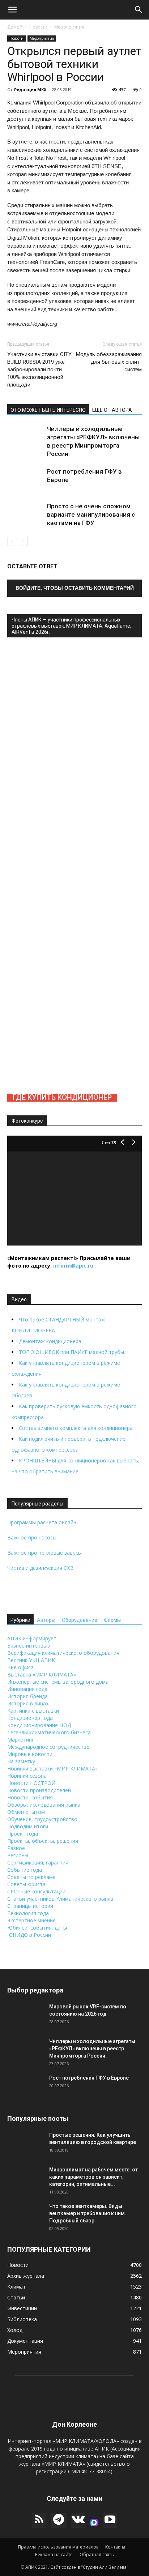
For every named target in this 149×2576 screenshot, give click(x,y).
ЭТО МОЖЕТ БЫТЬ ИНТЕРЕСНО (48, 410)
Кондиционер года (30, 1718)
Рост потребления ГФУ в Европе (89, 2078)
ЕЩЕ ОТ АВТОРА (112, 410)
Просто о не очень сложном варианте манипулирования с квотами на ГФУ (91, 514)
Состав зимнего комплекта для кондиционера (76, 1428)
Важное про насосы (32, 1537)
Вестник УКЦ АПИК (31, 1660)
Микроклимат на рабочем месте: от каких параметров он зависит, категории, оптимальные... (93, 2177)
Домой (15, 27)
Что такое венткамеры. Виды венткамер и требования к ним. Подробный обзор (88, 2213)
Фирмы (112, 1620)
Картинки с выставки (33, 1711)
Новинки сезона (27, 1776)
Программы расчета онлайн (42, 1522)
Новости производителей (39, 1790)
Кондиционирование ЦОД (39, 1725)
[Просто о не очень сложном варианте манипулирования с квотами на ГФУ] (25, 520)
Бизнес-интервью (29, 1646)
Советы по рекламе (31, 1877)
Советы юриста (26, 1884)
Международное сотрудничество (48, 1747)
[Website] (94, 2522)
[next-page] (23, 541)
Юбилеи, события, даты (37, 1928)
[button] (12, 10)
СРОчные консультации (36, 1891)
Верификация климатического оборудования (63, 1653)
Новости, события (30, 1797)
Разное (16, 1848)
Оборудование (80, 1620)
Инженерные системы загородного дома (58, 1682)
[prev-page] (12, 541)
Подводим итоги (28, 1826)
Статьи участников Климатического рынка (60, 1899)
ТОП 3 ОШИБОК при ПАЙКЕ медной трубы (71, 1352)
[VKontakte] (78, 2520)
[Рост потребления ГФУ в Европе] (25, 486)
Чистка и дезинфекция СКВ (41, 1568)
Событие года (25, 1870)
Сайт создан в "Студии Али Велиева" (89, 2567)
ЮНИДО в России (29, 1935)
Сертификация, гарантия (38, 1862)
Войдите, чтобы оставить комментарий (75, 588)
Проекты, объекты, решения (43, 1841)
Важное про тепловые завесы (44, 1553)
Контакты (115, 2547)
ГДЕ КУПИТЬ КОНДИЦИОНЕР (62, 1097)
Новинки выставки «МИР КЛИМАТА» (52, 1768)
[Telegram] (59, 2520)
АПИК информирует (32, 1638)
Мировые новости (30, 1754)
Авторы (46, 1620)
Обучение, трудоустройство (42, 1819)
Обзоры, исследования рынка (44, 1805)
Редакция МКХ (30, 89)
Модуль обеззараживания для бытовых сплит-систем (109, 362)
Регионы (18, 1855)
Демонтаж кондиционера (50, 1341)
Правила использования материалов (58, 2547)
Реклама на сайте (54, 2554)
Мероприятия (69, 27)
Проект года (23, 1834)
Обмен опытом (26, 1812)
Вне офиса (20, 1667)
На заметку (21, 1761)
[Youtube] (110, 2520)
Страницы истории (30, 1906)
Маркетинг (21, 1740)
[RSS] (39, 2520)
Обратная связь (97, 2554)
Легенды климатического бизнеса (49, 1732)
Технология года (28, 1913)
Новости (38, 27)
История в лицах (28, 1703)
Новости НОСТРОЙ (31, 1783)
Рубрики (20, 1620)
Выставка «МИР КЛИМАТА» (42, 1674)
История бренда (27, 1696)
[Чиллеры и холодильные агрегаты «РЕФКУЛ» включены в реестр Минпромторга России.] (25, 443)
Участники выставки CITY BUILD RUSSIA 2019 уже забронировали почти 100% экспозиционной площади (39, 369)
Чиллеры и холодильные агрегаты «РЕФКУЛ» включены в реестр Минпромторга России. (92, 2049)
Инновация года (27, 1689)
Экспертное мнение (31, 1920)
